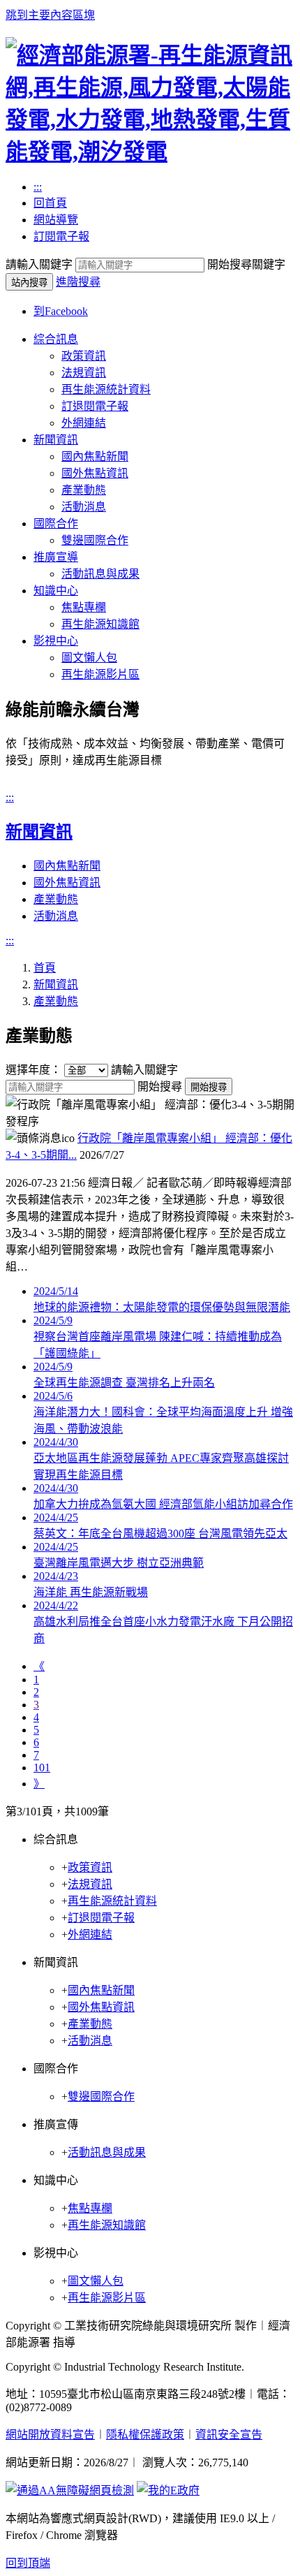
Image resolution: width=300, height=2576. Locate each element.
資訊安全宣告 (229, 2435)
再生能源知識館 (100, 624)
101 (42, 1768)
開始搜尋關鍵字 (246, 264)
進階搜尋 (78, 282)
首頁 (45, 968)
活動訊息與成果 (100, 574)
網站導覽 (56, 220)
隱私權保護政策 (145, 2435)
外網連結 (84, 423)
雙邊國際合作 (95, 540)
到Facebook (61, 311)
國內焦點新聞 (95, 456)
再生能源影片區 (100, 674)
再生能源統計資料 (106, 389)
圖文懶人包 (89, 658)
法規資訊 (84, 373)
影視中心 (56, 641)
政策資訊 (84, 356)
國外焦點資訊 (95, 473)
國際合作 (56, 524)
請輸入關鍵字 (39, 264)
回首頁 (50, 203)
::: (38, 187)
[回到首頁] (150, 152)
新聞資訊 (56, 440)
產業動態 (84, 490)
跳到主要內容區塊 (50, 15)
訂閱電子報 (61, 236)
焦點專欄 (84, 607)
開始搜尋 (160, 1086)
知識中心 (56, 591)
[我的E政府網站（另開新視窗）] (168, 2490)
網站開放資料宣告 (50, 2435)
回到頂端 (28, 2563)
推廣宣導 (56, 557)
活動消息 (84, 507)
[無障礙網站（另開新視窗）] (70, 2490)
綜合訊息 (56, 339)
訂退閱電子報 (95, 406)
